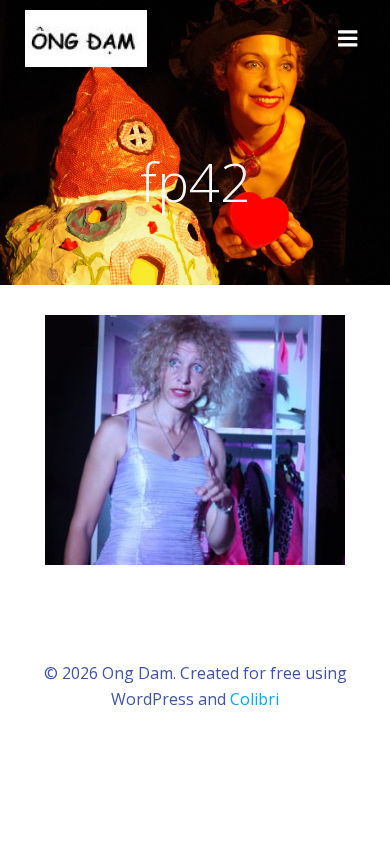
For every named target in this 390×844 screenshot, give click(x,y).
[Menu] (348, 39)
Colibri (254, 699)
